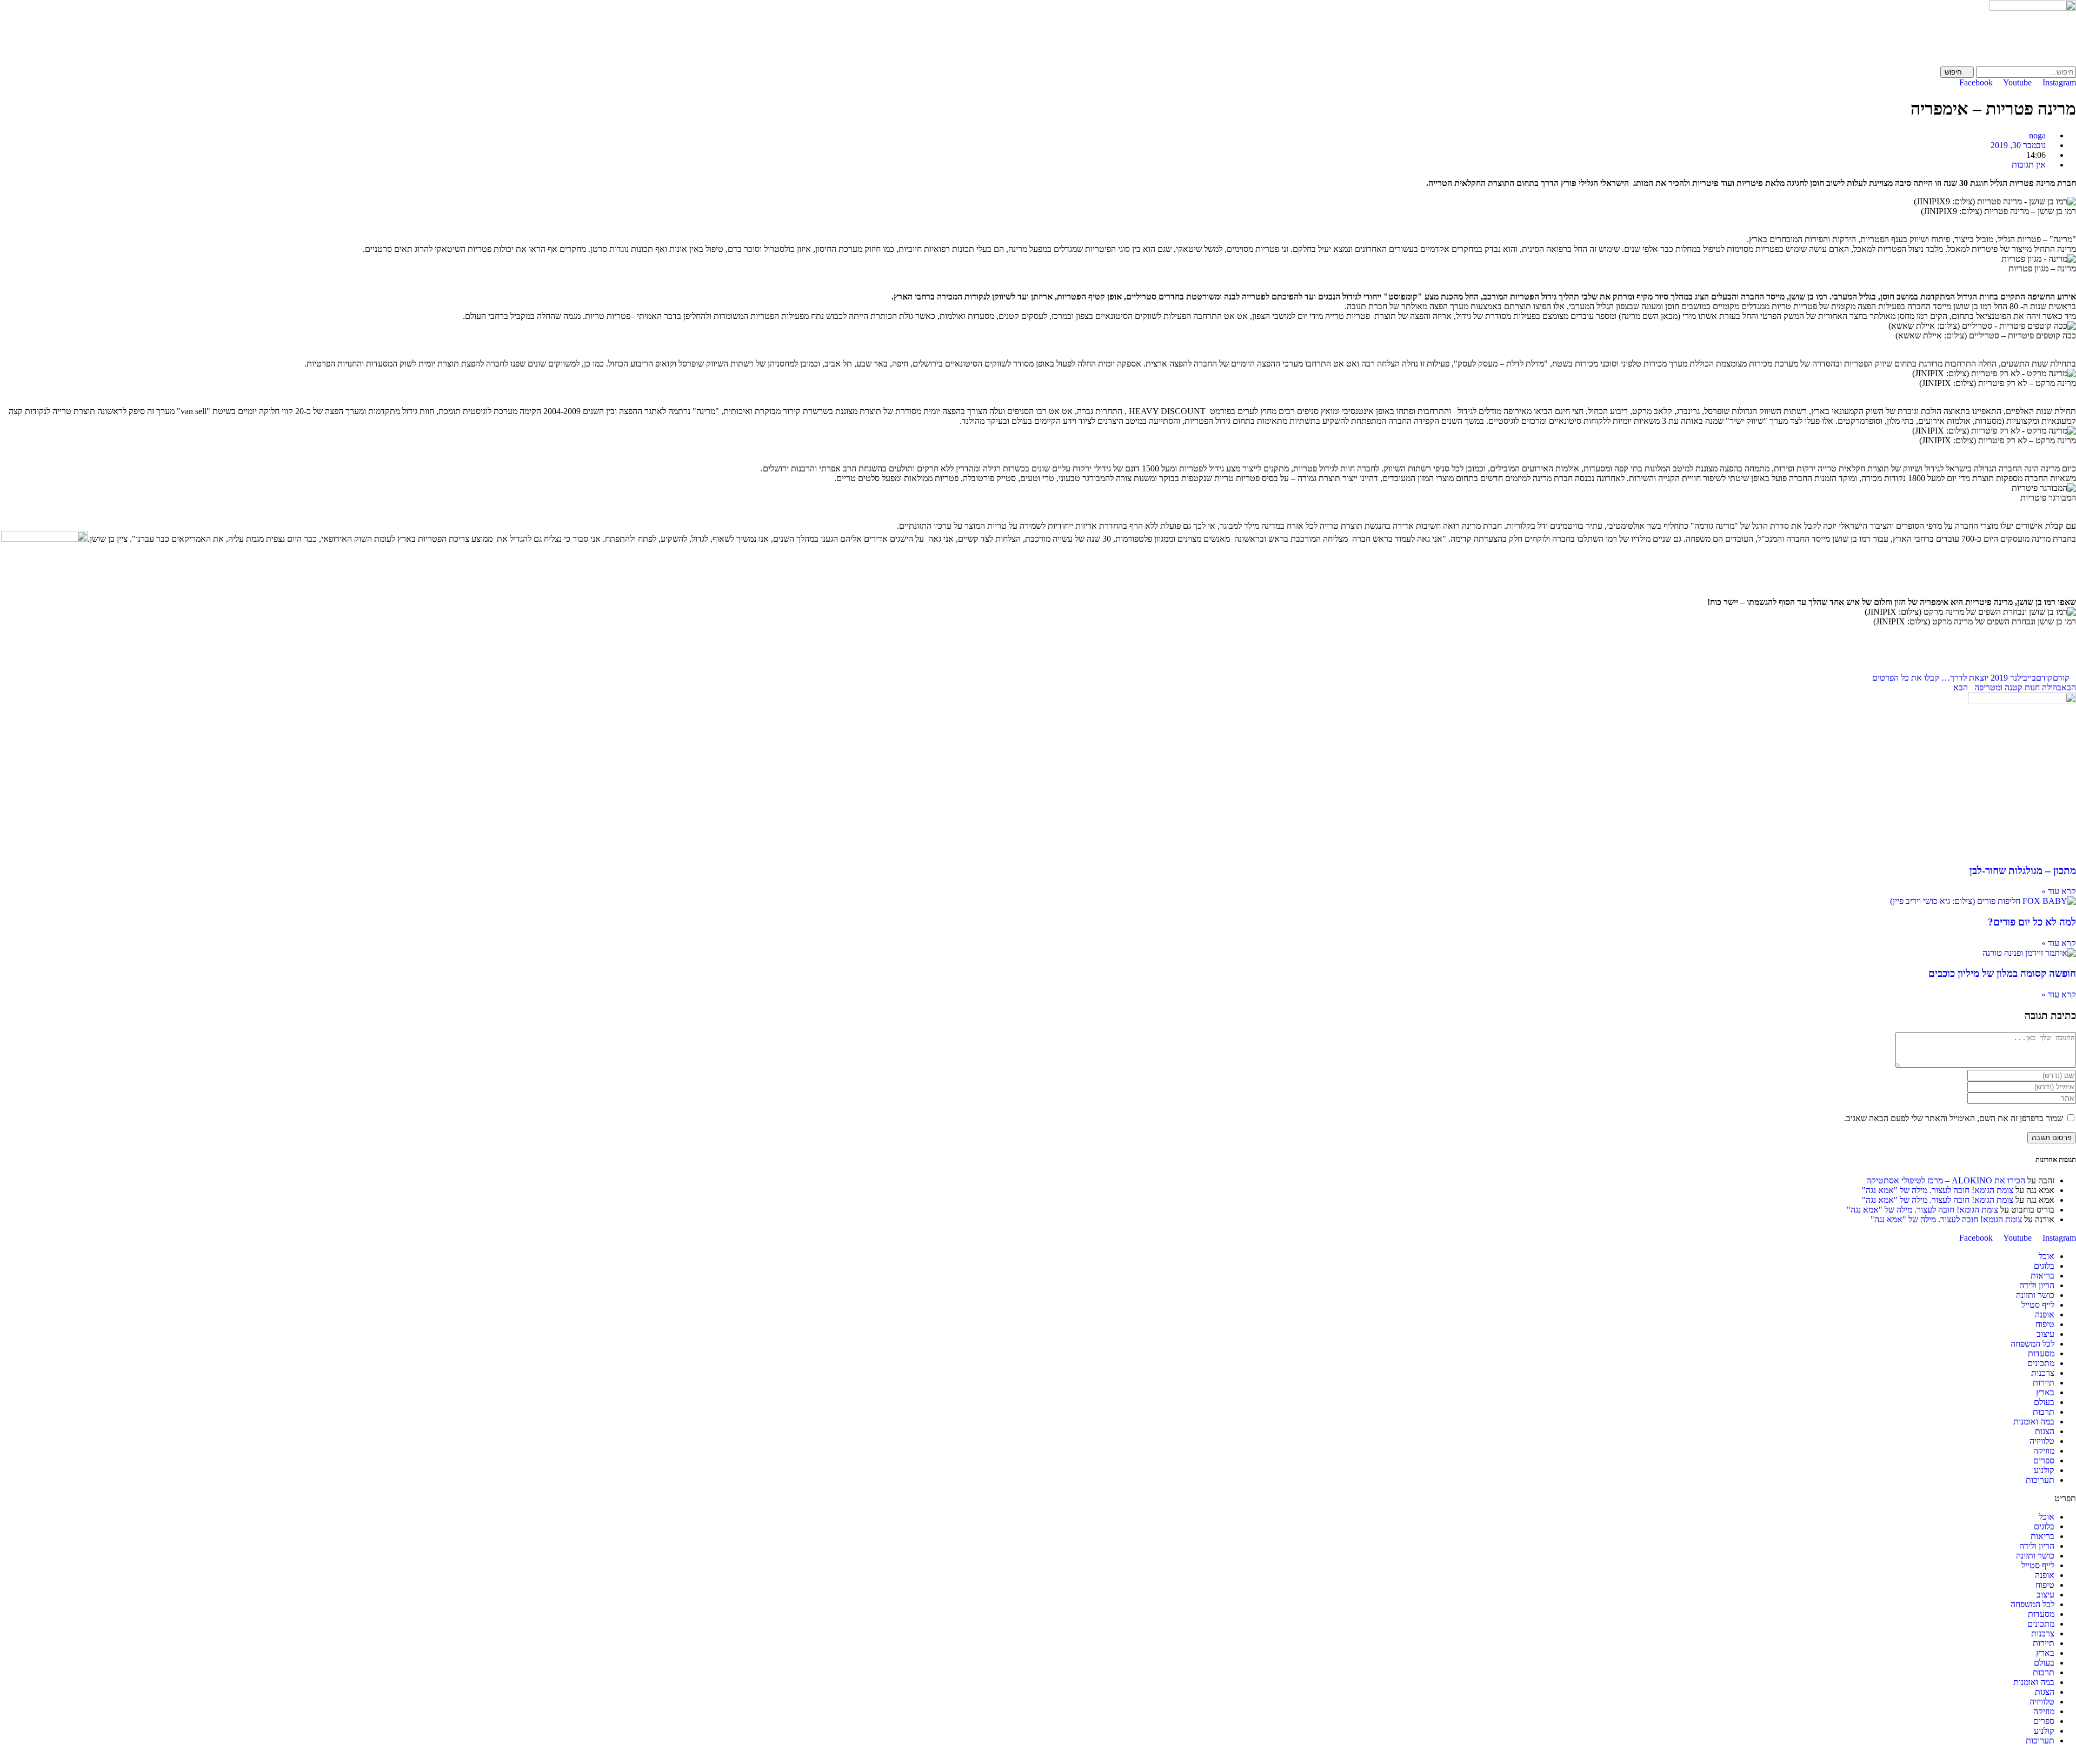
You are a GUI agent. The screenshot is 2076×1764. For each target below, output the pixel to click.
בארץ (2045, 1392)
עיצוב (2045, 1334)
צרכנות (2043, 1373)
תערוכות (2040, 1480)
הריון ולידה (2037, 1285)
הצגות (2045, 1431)
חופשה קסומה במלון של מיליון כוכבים (2002, 973)
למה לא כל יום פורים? (2032, 922)
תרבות (2044, 1412)
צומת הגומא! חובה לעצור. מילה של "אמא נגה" (1938, 1190)
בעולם (2044, 1402)
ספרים (2044, 1460)
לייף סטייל (2038, 1305)
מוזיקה (2044, 1451)
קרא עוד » (2059, 891)
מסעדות (2041, 1353)
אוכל (2047, 1256)
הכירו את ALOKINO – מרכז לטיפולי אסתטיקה (1946, 1180)
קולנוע (2044, 1470)
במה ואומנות (2034, 1422)
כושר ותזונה (2035, 1295)
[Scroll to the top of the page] (2073, 1759)
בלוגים (2044, 1266)
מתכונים (2041, 1363)
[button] (1038, 1499)
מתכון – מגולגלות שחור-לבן (2023, 871)
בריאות (2042, 1276)
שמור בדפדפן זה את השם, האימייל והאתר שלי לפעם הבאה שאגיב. (1954, 1118)
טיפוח (2045, 1324)
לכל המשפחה (2032, 1344)
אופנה (2045, 1314)
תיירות (2044, 1383)
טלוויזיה (2042, 1441)
